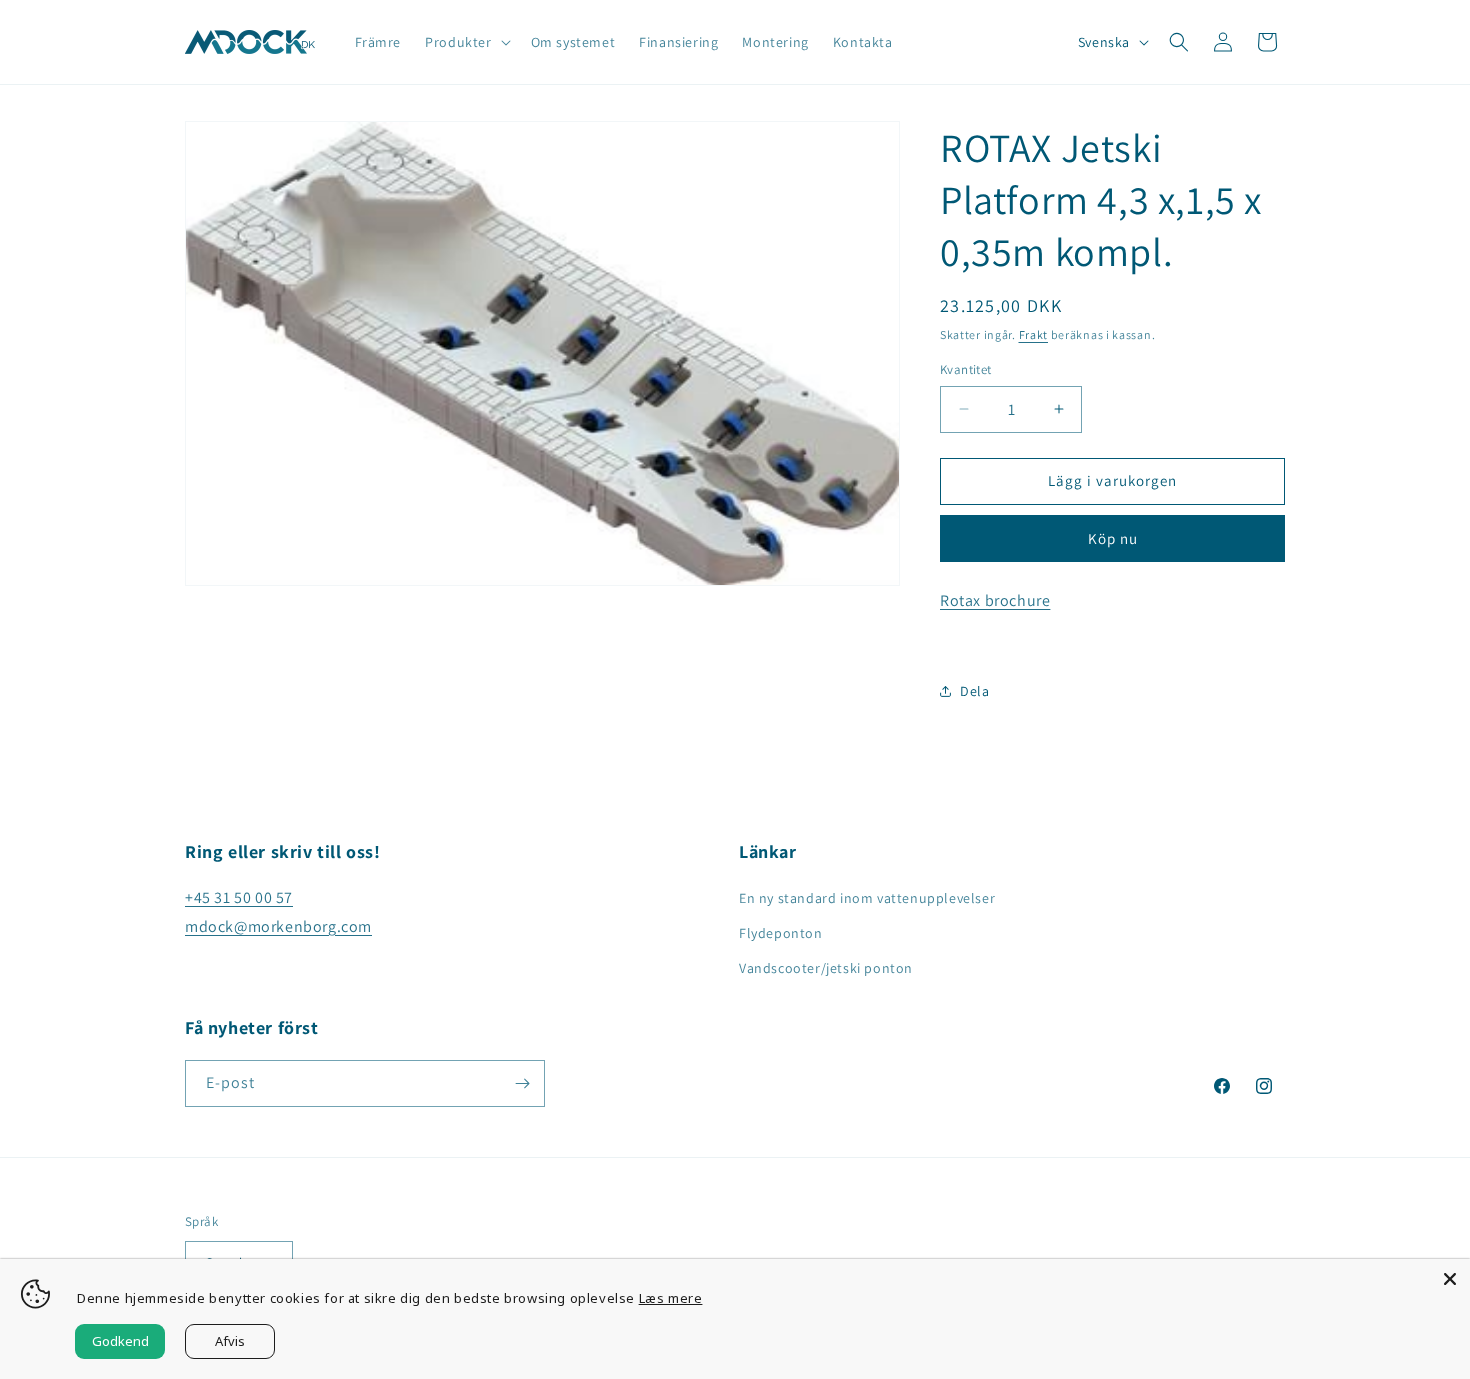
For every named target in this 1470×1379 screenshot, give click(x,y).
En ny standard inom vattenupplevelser (867, 898)
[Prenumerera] (522, 1083)
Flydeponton (781, 933)
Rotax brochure (995, 600)
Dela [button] (974, 691)
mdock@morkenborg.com (278, 926)
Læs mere (671, 1298)
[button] (465, 42)
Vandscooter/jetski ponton (826, 968)
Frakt (1034, 334)
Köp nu (1113, 538)
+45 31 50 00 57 (239, 897)
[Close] (1450, 1279)
